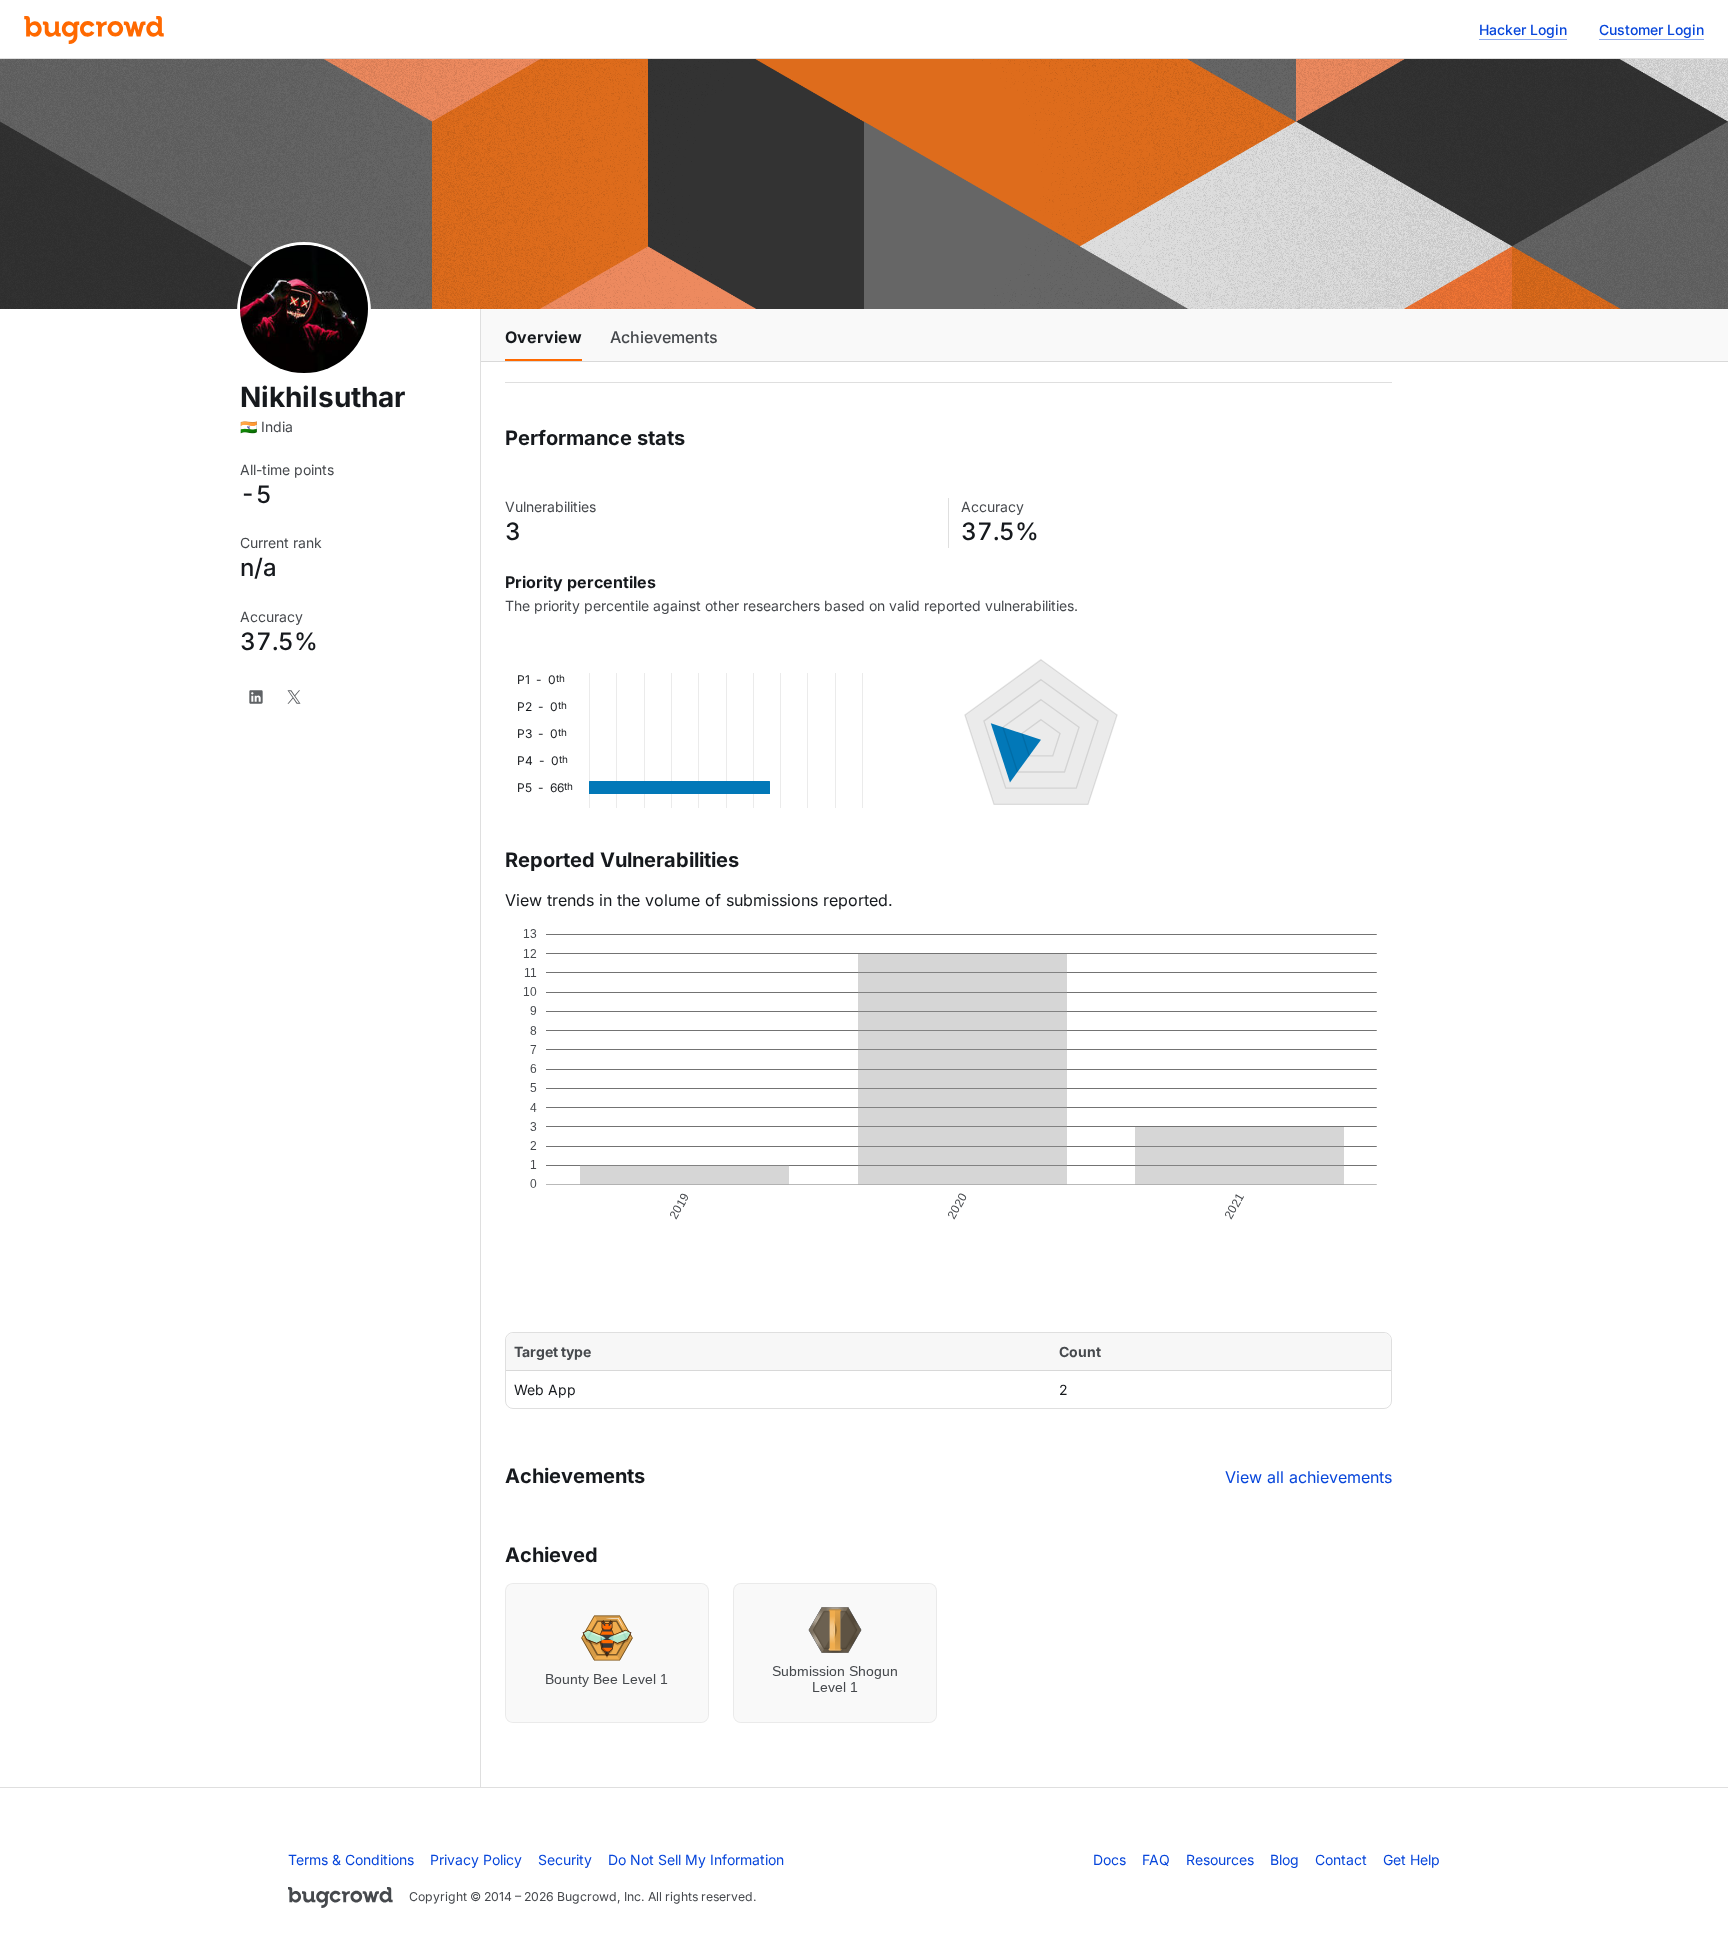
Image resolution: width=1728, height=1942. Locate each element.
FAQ (1156, 1859)
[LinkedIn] (256, 697)
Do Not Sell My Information (696, 1859)
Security (565, 1859)
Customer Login (1651, 29)
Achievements (664, 337)
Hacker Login (1523, 29)
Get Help (1411, 1859)
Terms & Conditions (351, 1859)
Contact (1341, 1859)
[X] (294, 697)
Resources (1220, 1859)
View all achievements (1308, 1477)
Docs (1109, 1859)
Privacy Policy (476, 1859)
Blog (1284, 1859)
